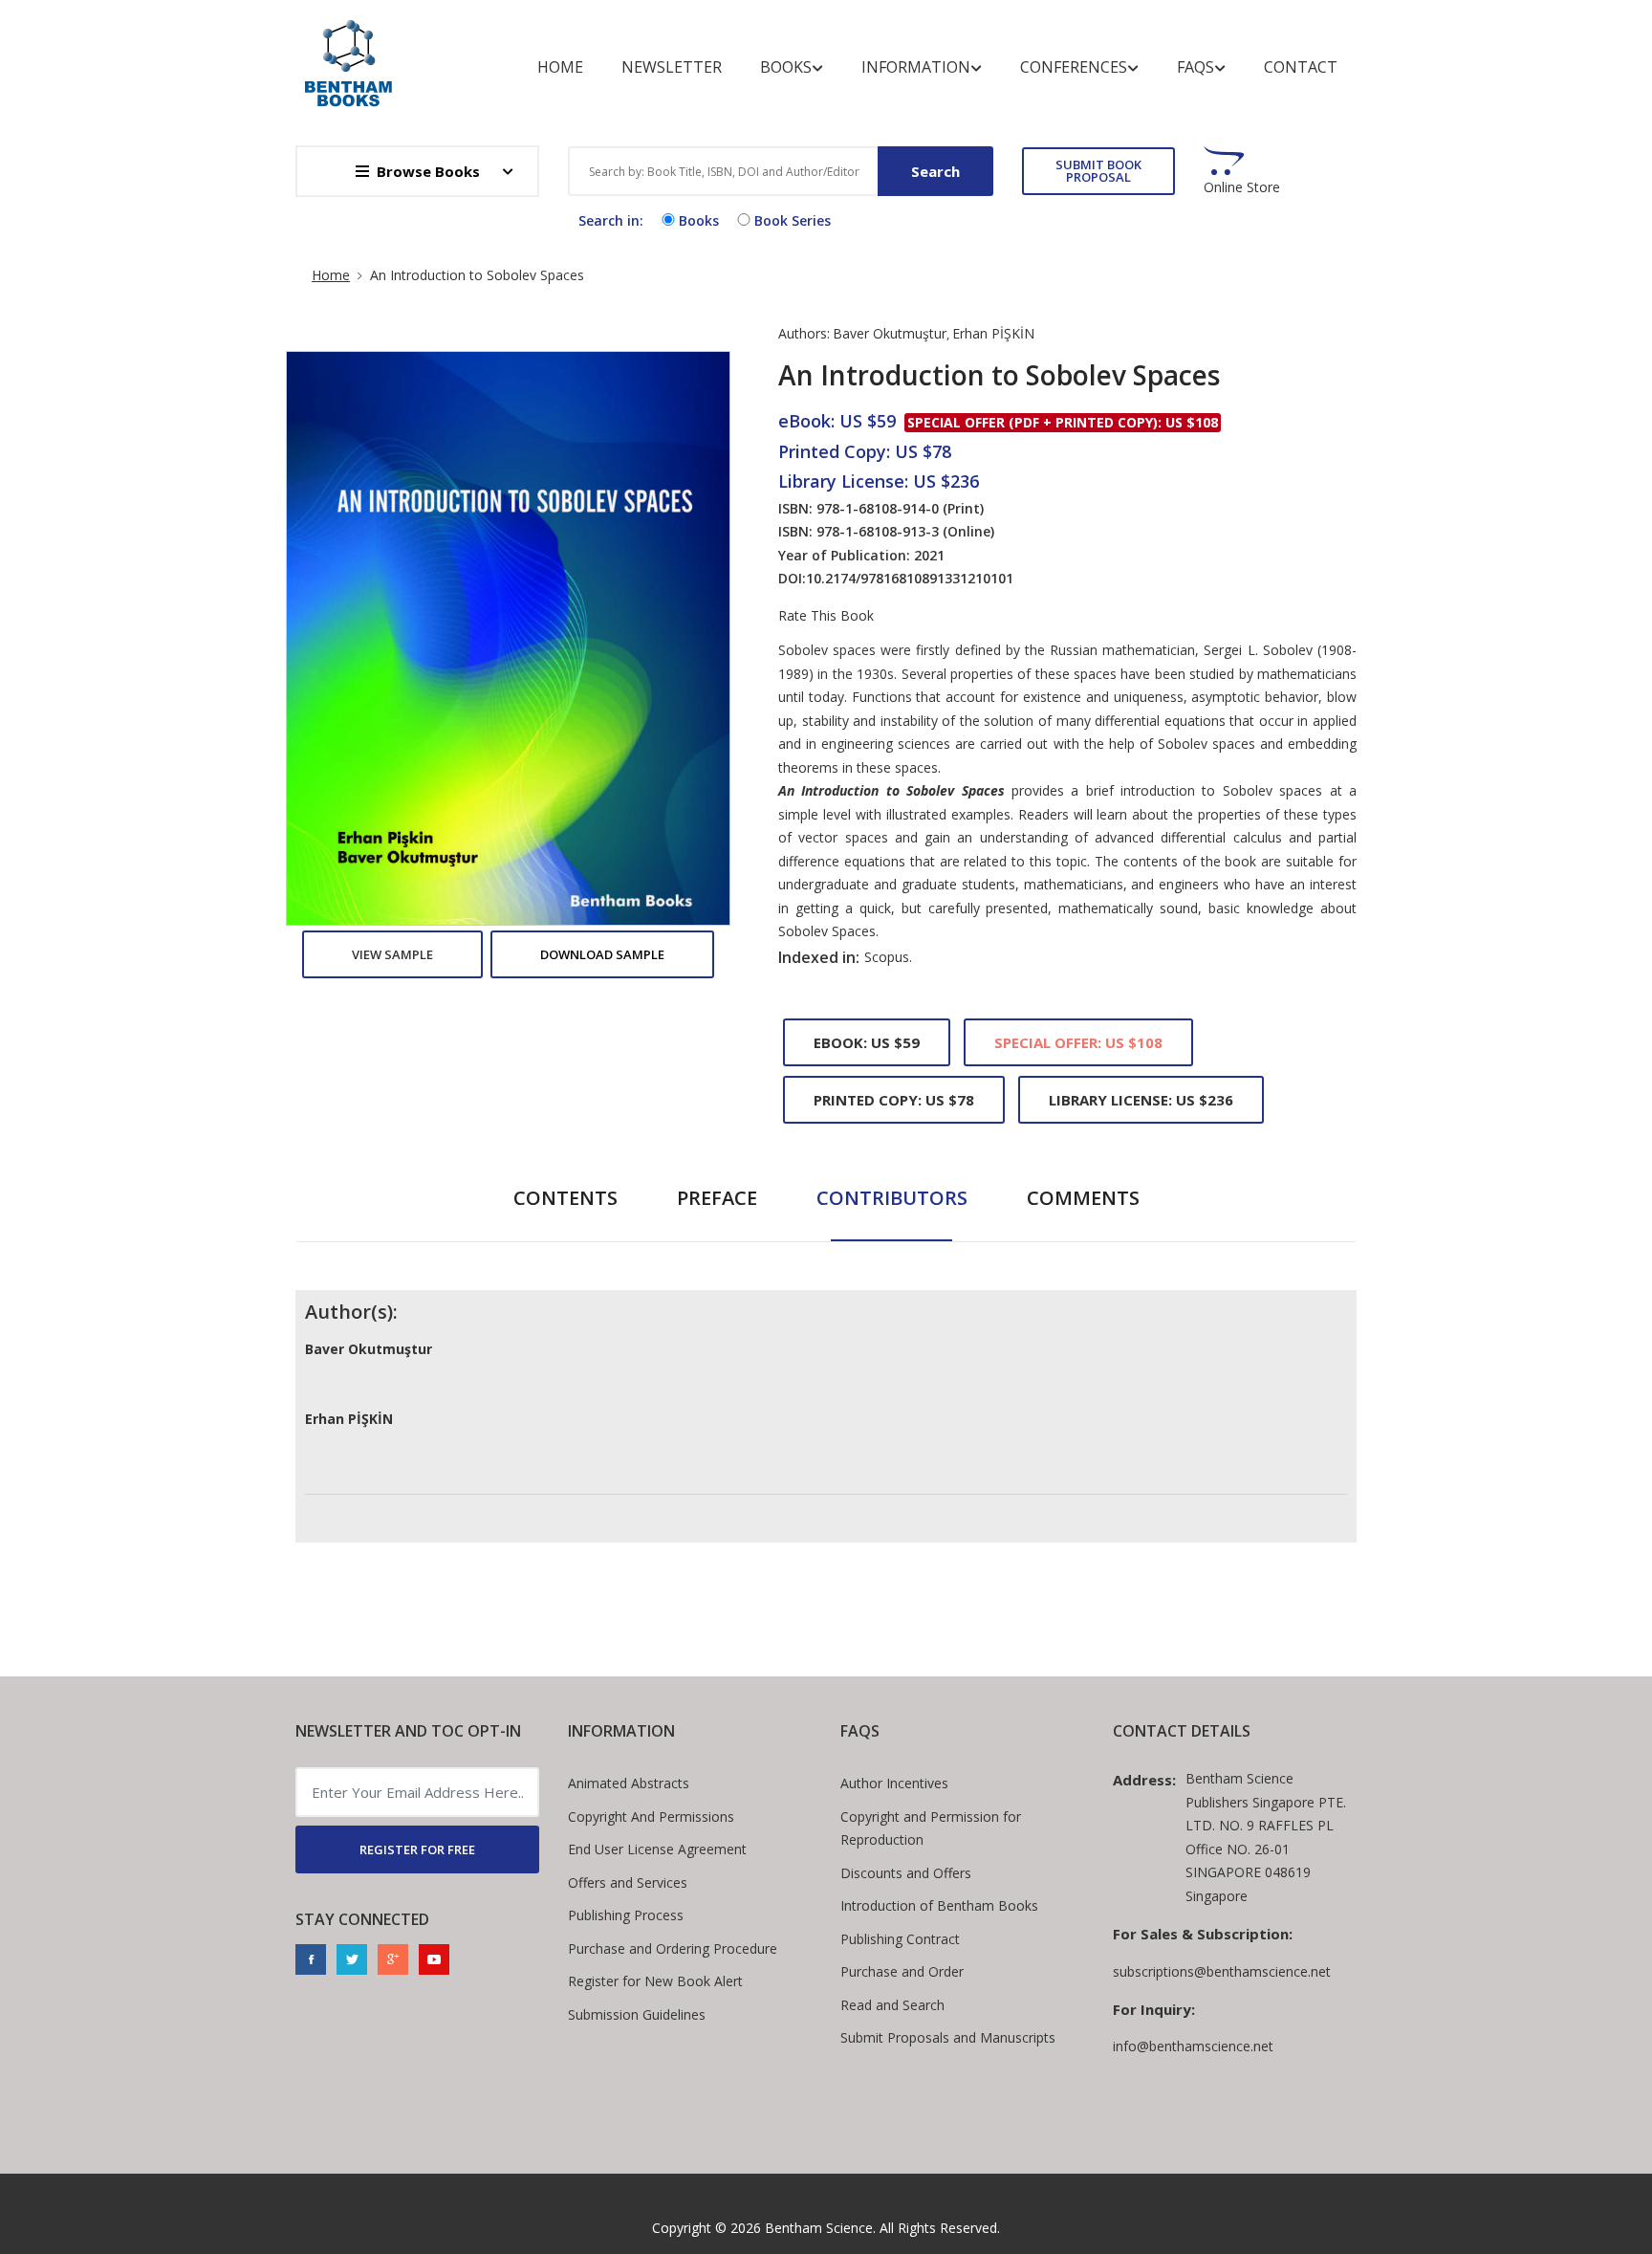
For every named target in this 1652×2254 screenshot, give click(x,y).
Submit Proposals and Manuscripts (948, 2037)
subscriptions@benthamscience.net (1222, 1971)
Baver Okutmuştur (890, 333)
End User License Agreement (657, 1849)
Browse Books (428, 171)
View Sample (392, 954)
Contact (1301, 67)
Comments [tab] (1083, 1198)
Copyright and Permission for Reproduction (931, 1828)
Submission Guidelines (637, 2014)
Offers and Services (628, 1882)
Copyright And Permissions (651, 1816)
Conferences (1074, 67)
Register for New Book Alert (655, 1981)
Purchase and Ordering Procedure (673, 1948)
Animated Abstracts (629, 1783)
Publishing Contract (900, 1939)
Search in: (611, 220)
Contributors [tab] (892, 1198)
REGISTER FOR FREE (417, 1849)
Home (560, 67)
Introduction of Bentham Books (939, 1905)
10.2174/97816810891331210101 (910, 578)
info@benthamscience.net (1193, 2046)
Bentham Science (819, 2228)
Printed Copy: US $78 (894, 1100)
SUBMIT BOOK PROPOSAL (1098, 171)
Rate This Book (826, 616)
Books (786, 67)
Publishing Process (626, 1915)
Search (935, 171)
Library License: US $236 (1141, 1100)
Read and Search (892, 2005)
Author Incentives (894, 1783)
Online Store (1242, 187)
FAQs (1196, 67)
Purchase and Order (902, 1971)
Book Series (793, 220)
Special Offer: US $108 (1078, 1042)
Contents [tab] (565, 1198)
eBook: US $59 (867, 1042)
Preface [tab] (717, 1198)
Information (916, 67)
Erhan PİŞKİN (993, 333)
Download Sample (602, 954)
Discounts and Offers (906, 1873)
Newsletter (672, 67)
